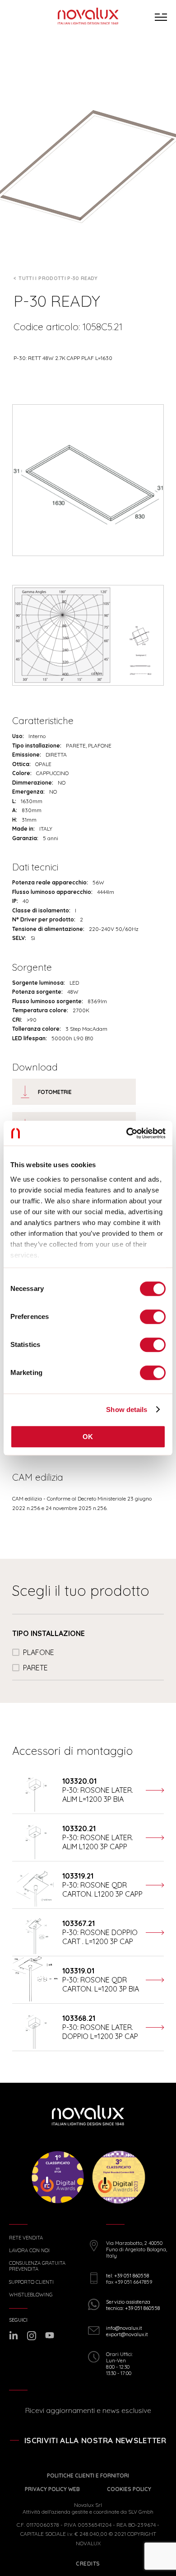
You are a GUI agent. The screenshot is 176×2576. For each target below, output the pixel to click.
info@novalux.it (124, 2328)
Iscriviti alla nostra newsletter (95, 2440)
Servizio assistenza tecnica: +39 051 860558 (133, 2305)
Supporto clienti (31, 2282)
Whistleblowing (31, 2295)
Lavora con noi (29, 2251)
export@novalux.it (127, 2334)
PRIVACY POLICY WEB (52, 2489)
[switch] (153, 1317)
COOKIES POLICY (129, 2489)
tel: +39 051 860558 (127, 2276)
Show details (127, 1410)
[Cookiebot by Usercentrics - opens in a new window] (127, 1133)
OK (88, 1437)
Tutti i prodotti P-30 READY (58, 278)
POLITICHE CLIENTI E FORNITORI (88, 2475)
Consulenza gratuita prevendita (37, 2266)
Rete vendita (26, 2238)
